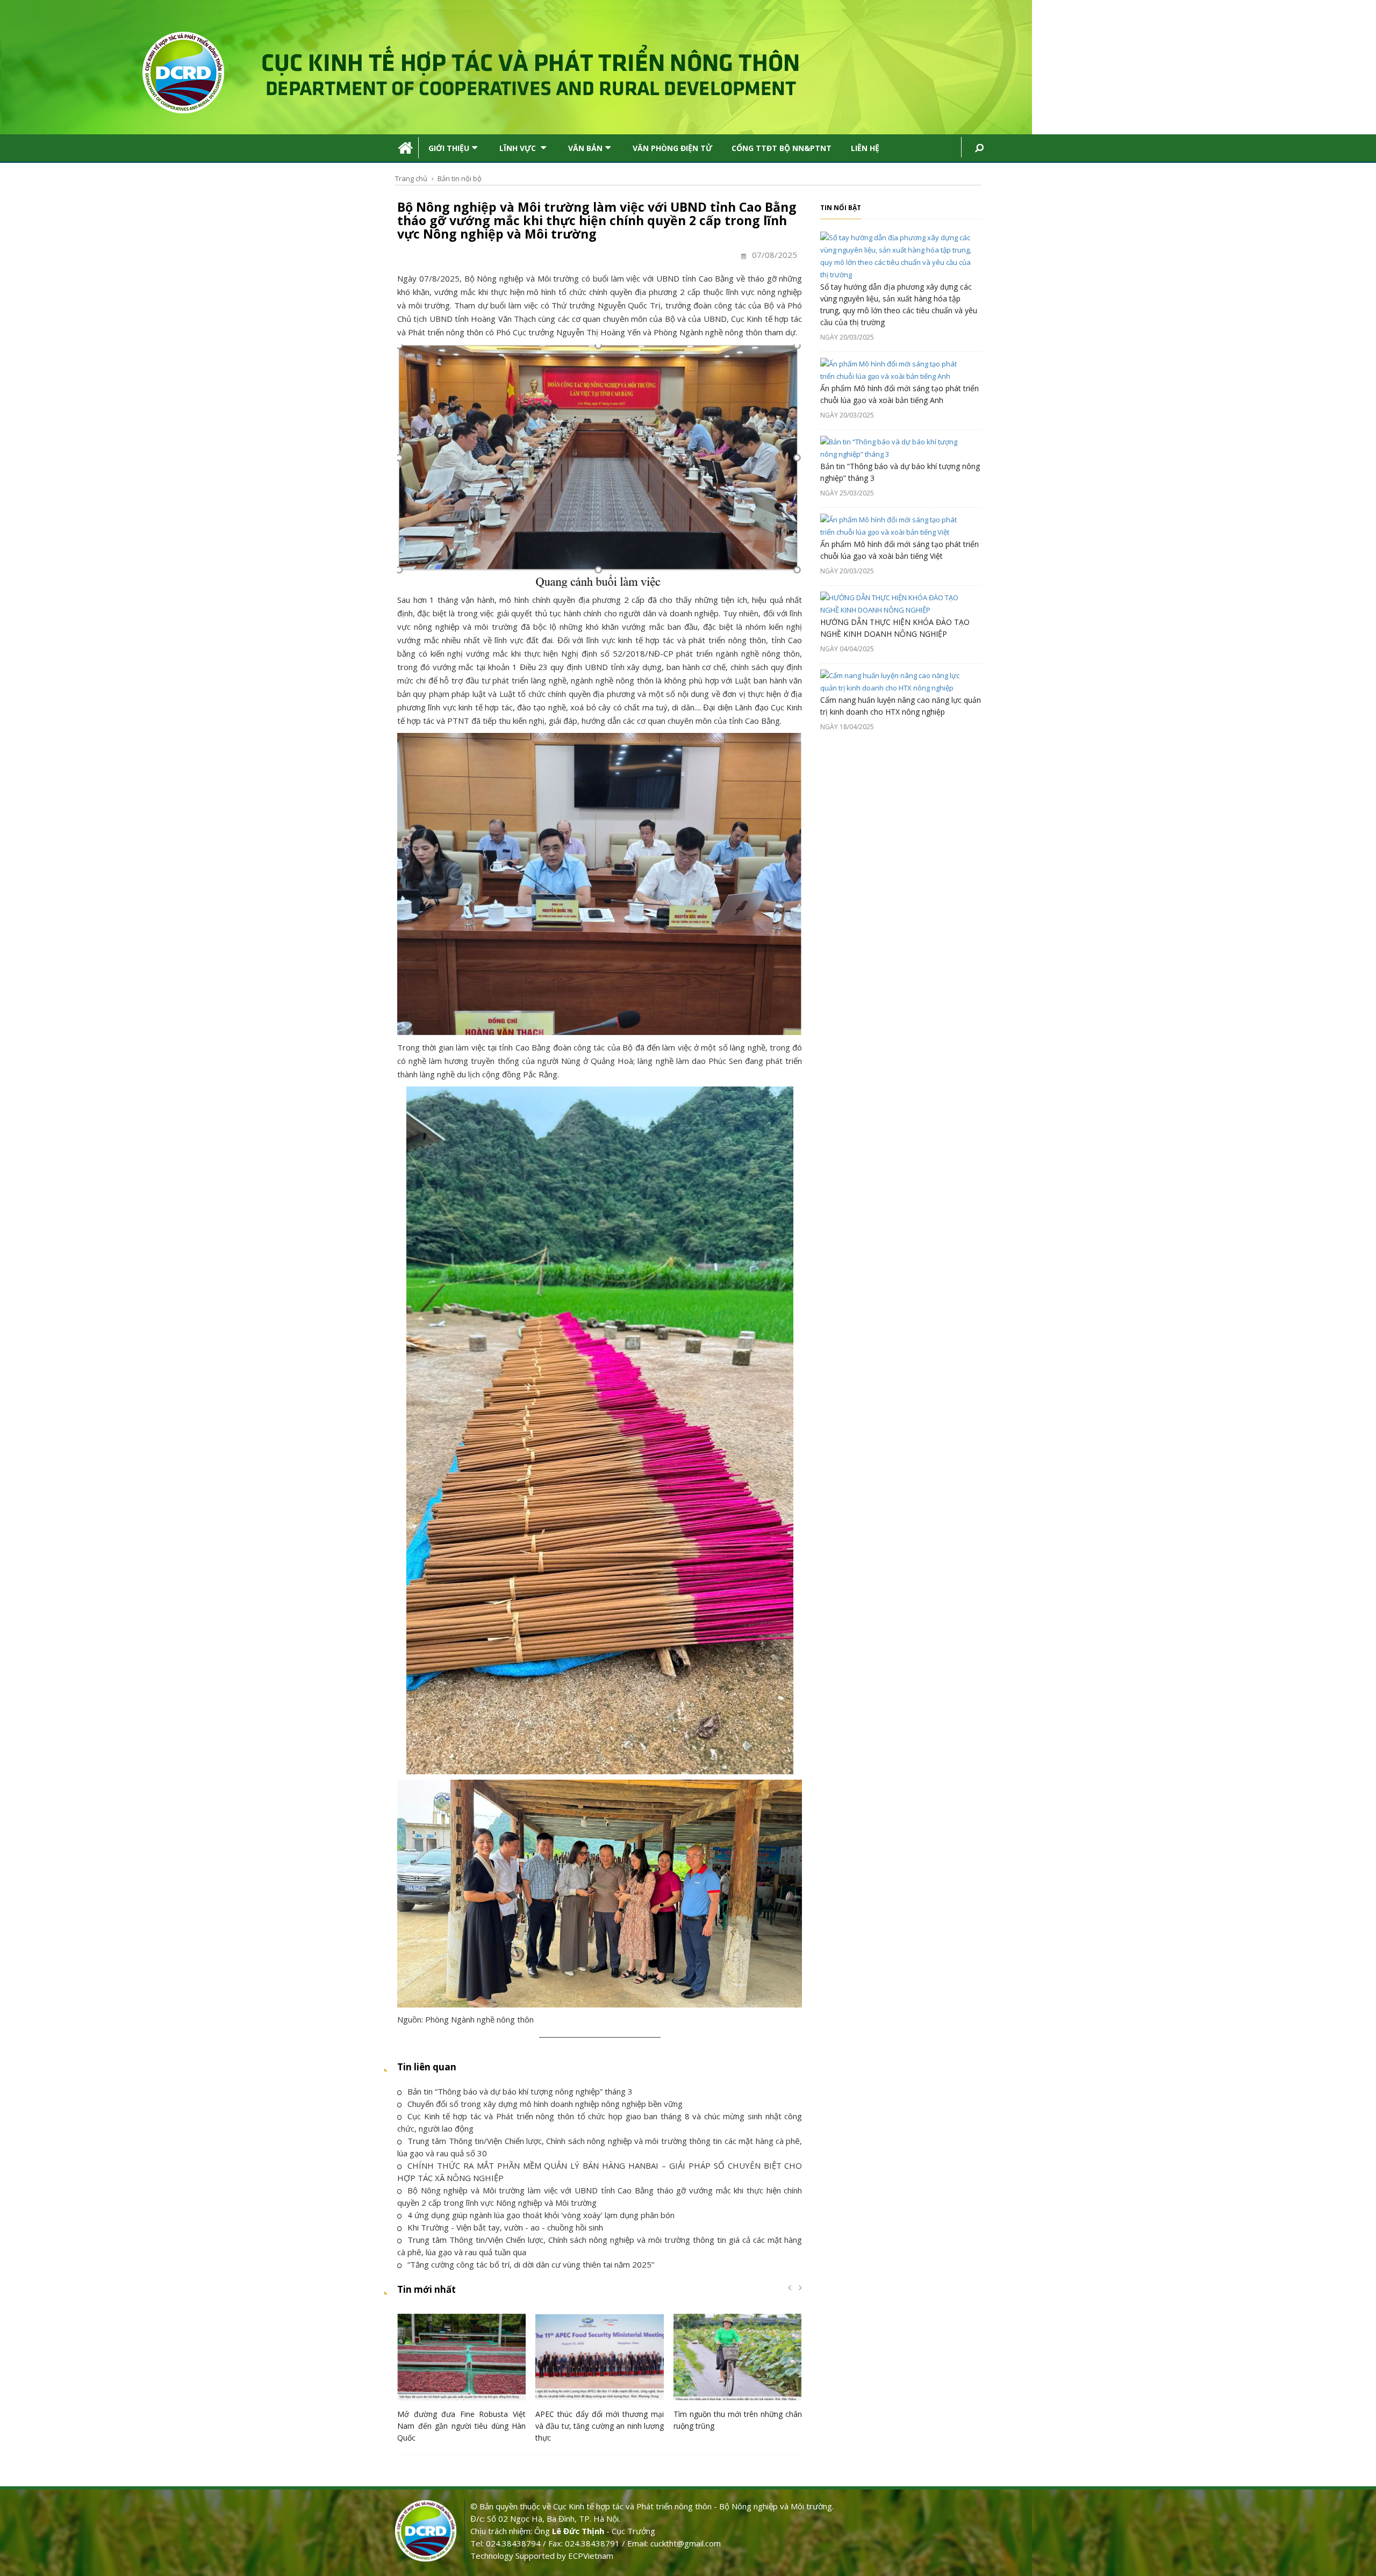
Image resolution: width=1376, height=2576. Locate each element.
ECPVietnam (591, 2556)
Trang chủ (411, 178)
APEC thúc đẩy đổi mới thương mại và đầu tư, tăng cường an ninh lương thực (600, 2426)
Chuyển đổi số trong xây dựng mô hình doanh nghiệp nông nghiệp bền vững (545, 2104)
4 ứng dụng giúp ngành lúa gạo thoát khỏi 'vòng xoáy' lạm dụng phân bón (541, 2215)
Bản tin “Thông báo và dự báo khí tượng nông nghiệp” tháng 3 (520, 2091)
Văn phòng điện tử (672, 148)
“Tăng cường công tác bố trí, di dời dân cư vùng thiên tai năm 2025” (531, 2264)
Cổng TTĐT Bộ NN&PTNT (782, 148)
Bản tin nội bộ (460, 178)
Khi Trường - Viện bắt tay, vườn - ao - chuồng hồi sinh (505, 2227)
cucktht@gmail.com (686, 2543)
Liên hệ (865, 148)
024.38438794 (513, 2543)
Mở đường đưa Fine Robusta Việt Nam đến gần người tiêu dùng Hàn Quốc (461, 2426)
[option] (461, 2381)
